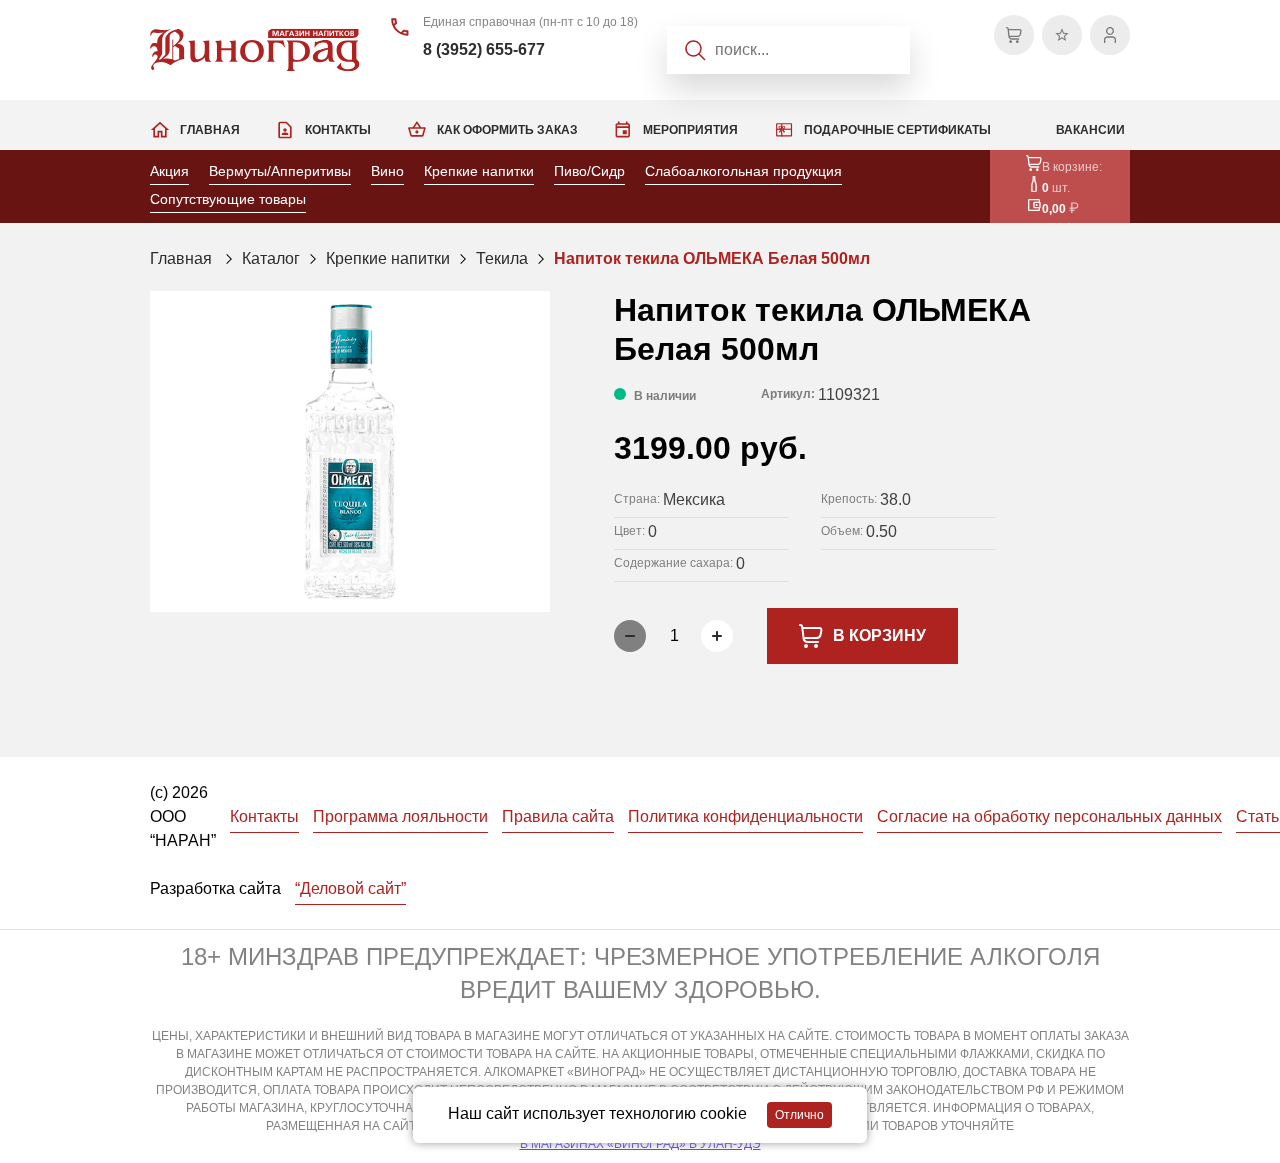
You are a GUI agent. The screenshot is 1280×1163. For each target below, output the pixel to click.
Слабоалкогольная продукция (743, 171)
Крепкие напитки (479, 171)
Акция (169, 171)
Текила (502, 258)
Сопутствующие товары (228, 199)
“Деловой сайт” (350, 888)
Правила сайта (558, 816)
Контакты (338, 130)
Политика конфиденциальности (745, 816)
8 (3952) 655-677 (484, 49)
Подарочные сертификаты (897, 130)
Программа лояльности (400, 816)
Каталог (271, 258)
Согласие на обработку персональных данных (1049, 816)
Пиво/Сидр (589, 171)
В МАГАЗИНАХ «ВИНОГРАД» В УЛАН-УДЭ (640, 1144)
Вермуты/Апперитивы (280, 171)
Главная (210, 130)
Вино (387, 171)
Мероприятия (690, 130)
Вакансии (1090, 130)
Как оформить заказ (507, 130)
